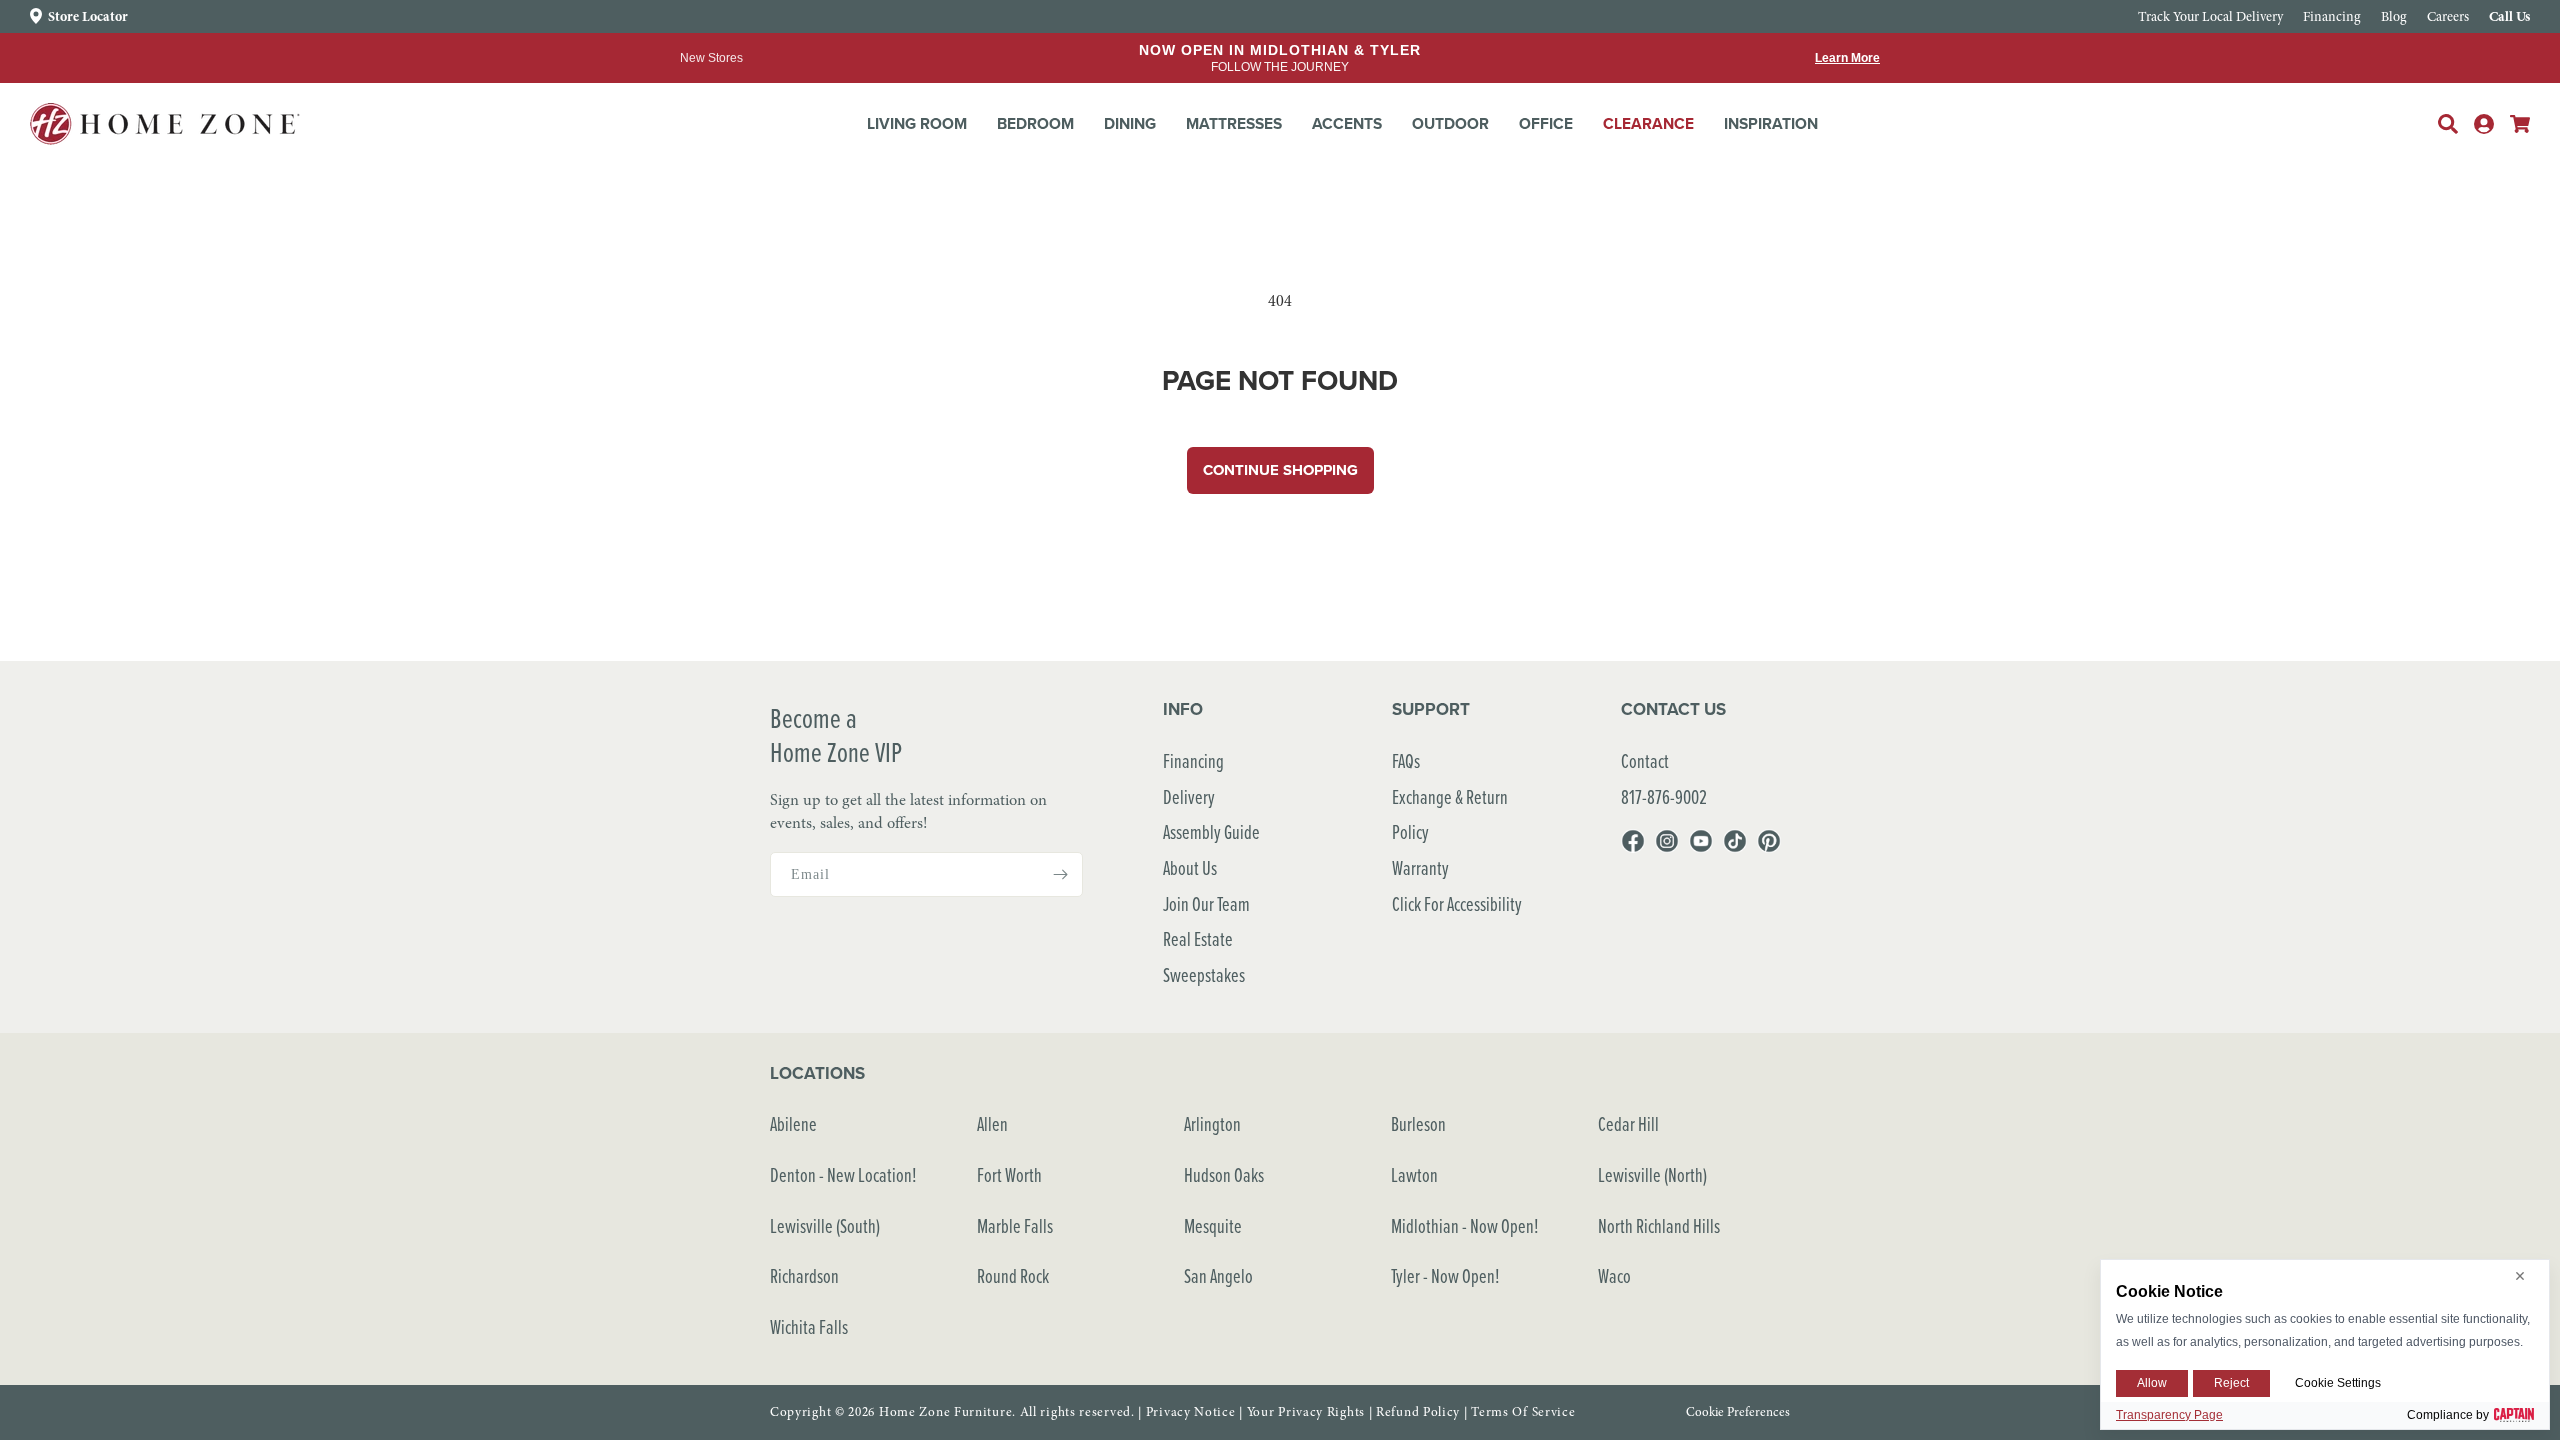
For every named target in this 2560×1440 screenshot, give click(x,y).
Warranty (1420, 867)
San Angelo (1218, 1275)
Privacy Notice (1191, 1412)
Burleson (1418, 1123)
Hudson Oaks (1224, 1174)
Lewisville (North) (1652, 1174)
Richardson (804, 1275)
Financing (1193, 760)
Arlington (1212, 1123)
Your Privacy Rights (1306, 1412)
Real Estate (1198, 938)
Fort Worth (1009, 1174)
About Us (1190, 867)
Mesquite (1213, 1225)
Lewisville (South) (825, 1225)
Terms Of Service (1523, 1412)
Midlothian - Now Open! (1465, 1225)
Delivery (1189, 796)
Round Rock (1013, 1275)
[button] (917, 124)
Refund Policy (1418, 1412)
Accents (1347, 123)
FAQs (1406, 760)
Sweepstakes (1204, 974)
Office (1546, 123)
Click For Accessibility (1457, 903)
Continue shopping (1280, 470)
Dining (1130, 123)
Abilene (793, 1123)
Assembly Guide (1211, 831)
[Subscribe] (1060, 874)
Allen (992, 1123)
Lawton (1414, 1174)
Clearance (1648, 123)
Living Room (917, 123)
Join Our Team (1206, 903)
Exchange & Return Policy (1450, 814)
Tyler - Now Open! (1445, 1275)
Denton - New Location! (843, 1174)
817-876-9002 (1664, 796)
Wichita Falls (809, 1326)
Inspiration (1771, 123)
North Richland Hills (1659, 1225)
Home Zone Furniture (945, 1412)
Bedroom (1035, 123)
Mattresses (1234, 123)
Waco (1614, 1275)
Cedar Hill (1628, 1123)
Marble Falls (1015, 1225)
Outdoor (1450, 123)
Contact (1645, 760)
